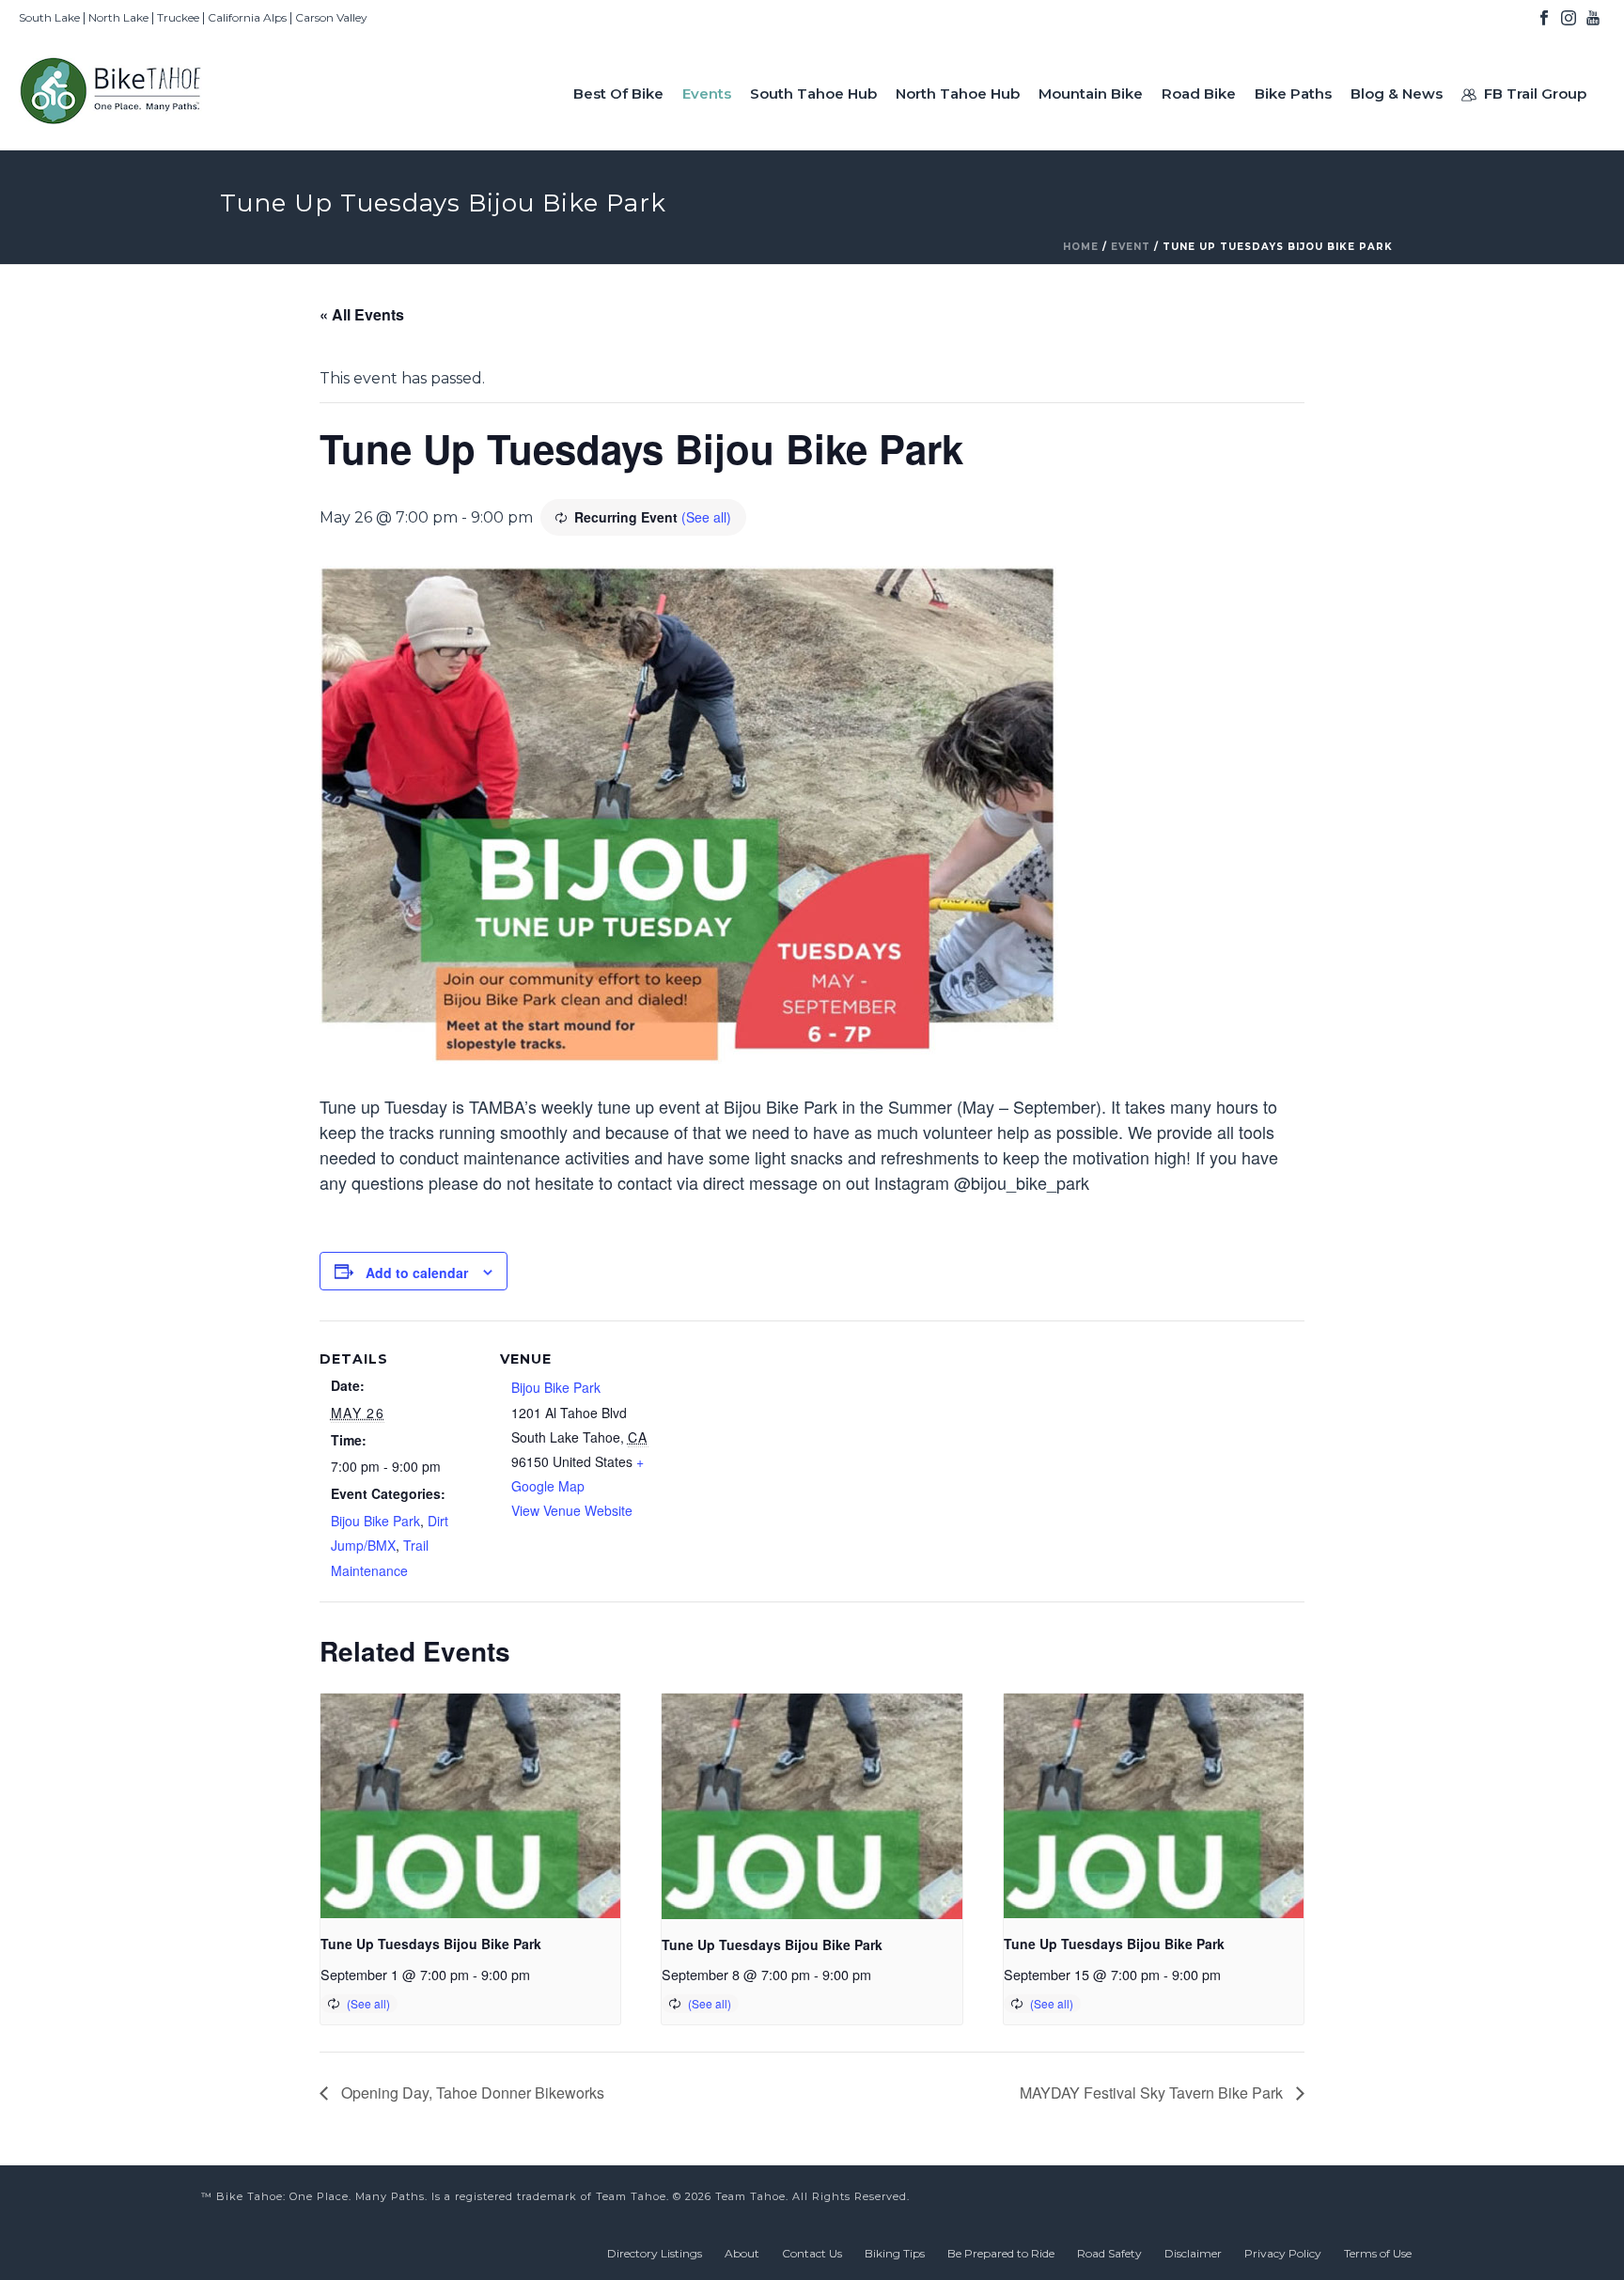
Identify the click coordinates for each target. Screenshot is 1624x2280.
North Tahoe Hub (958, 94)
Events (707, 94)
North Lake (118, 17)
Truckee (178, 17)
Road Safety (1109, 2253)
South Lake (49, 17)
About (742, 2253)
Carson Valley (331, 17)
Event (1131, 247)
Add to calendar (417, 1273)
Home (1081, 247)
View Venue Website (572, 1510)
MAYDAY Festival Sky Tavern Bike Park (1153, 2093)
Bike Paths (1293, 94)
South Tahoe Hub (813, 94)
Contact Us (812, 2253)
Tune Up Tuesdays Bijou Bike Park (431, 1944)
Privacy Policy (1283, 2253)
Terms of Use (1378, 2253)
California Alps (247, 17)
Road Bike (1199, 94)
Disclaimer (1193, 2253)
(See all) (706, 517)
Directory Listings (655, 2253)
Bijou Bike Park (375, 1521)
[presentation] (470, 1806)
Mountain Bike (1091, 94)
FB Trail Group (1535, 94)
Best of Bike (618, 94)
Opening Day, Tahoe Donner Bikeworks (471, 2093)
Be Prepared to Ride (1001, 2253)
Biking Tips (895, 2253)
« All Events (362, 314)
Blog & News (1397, 94)
